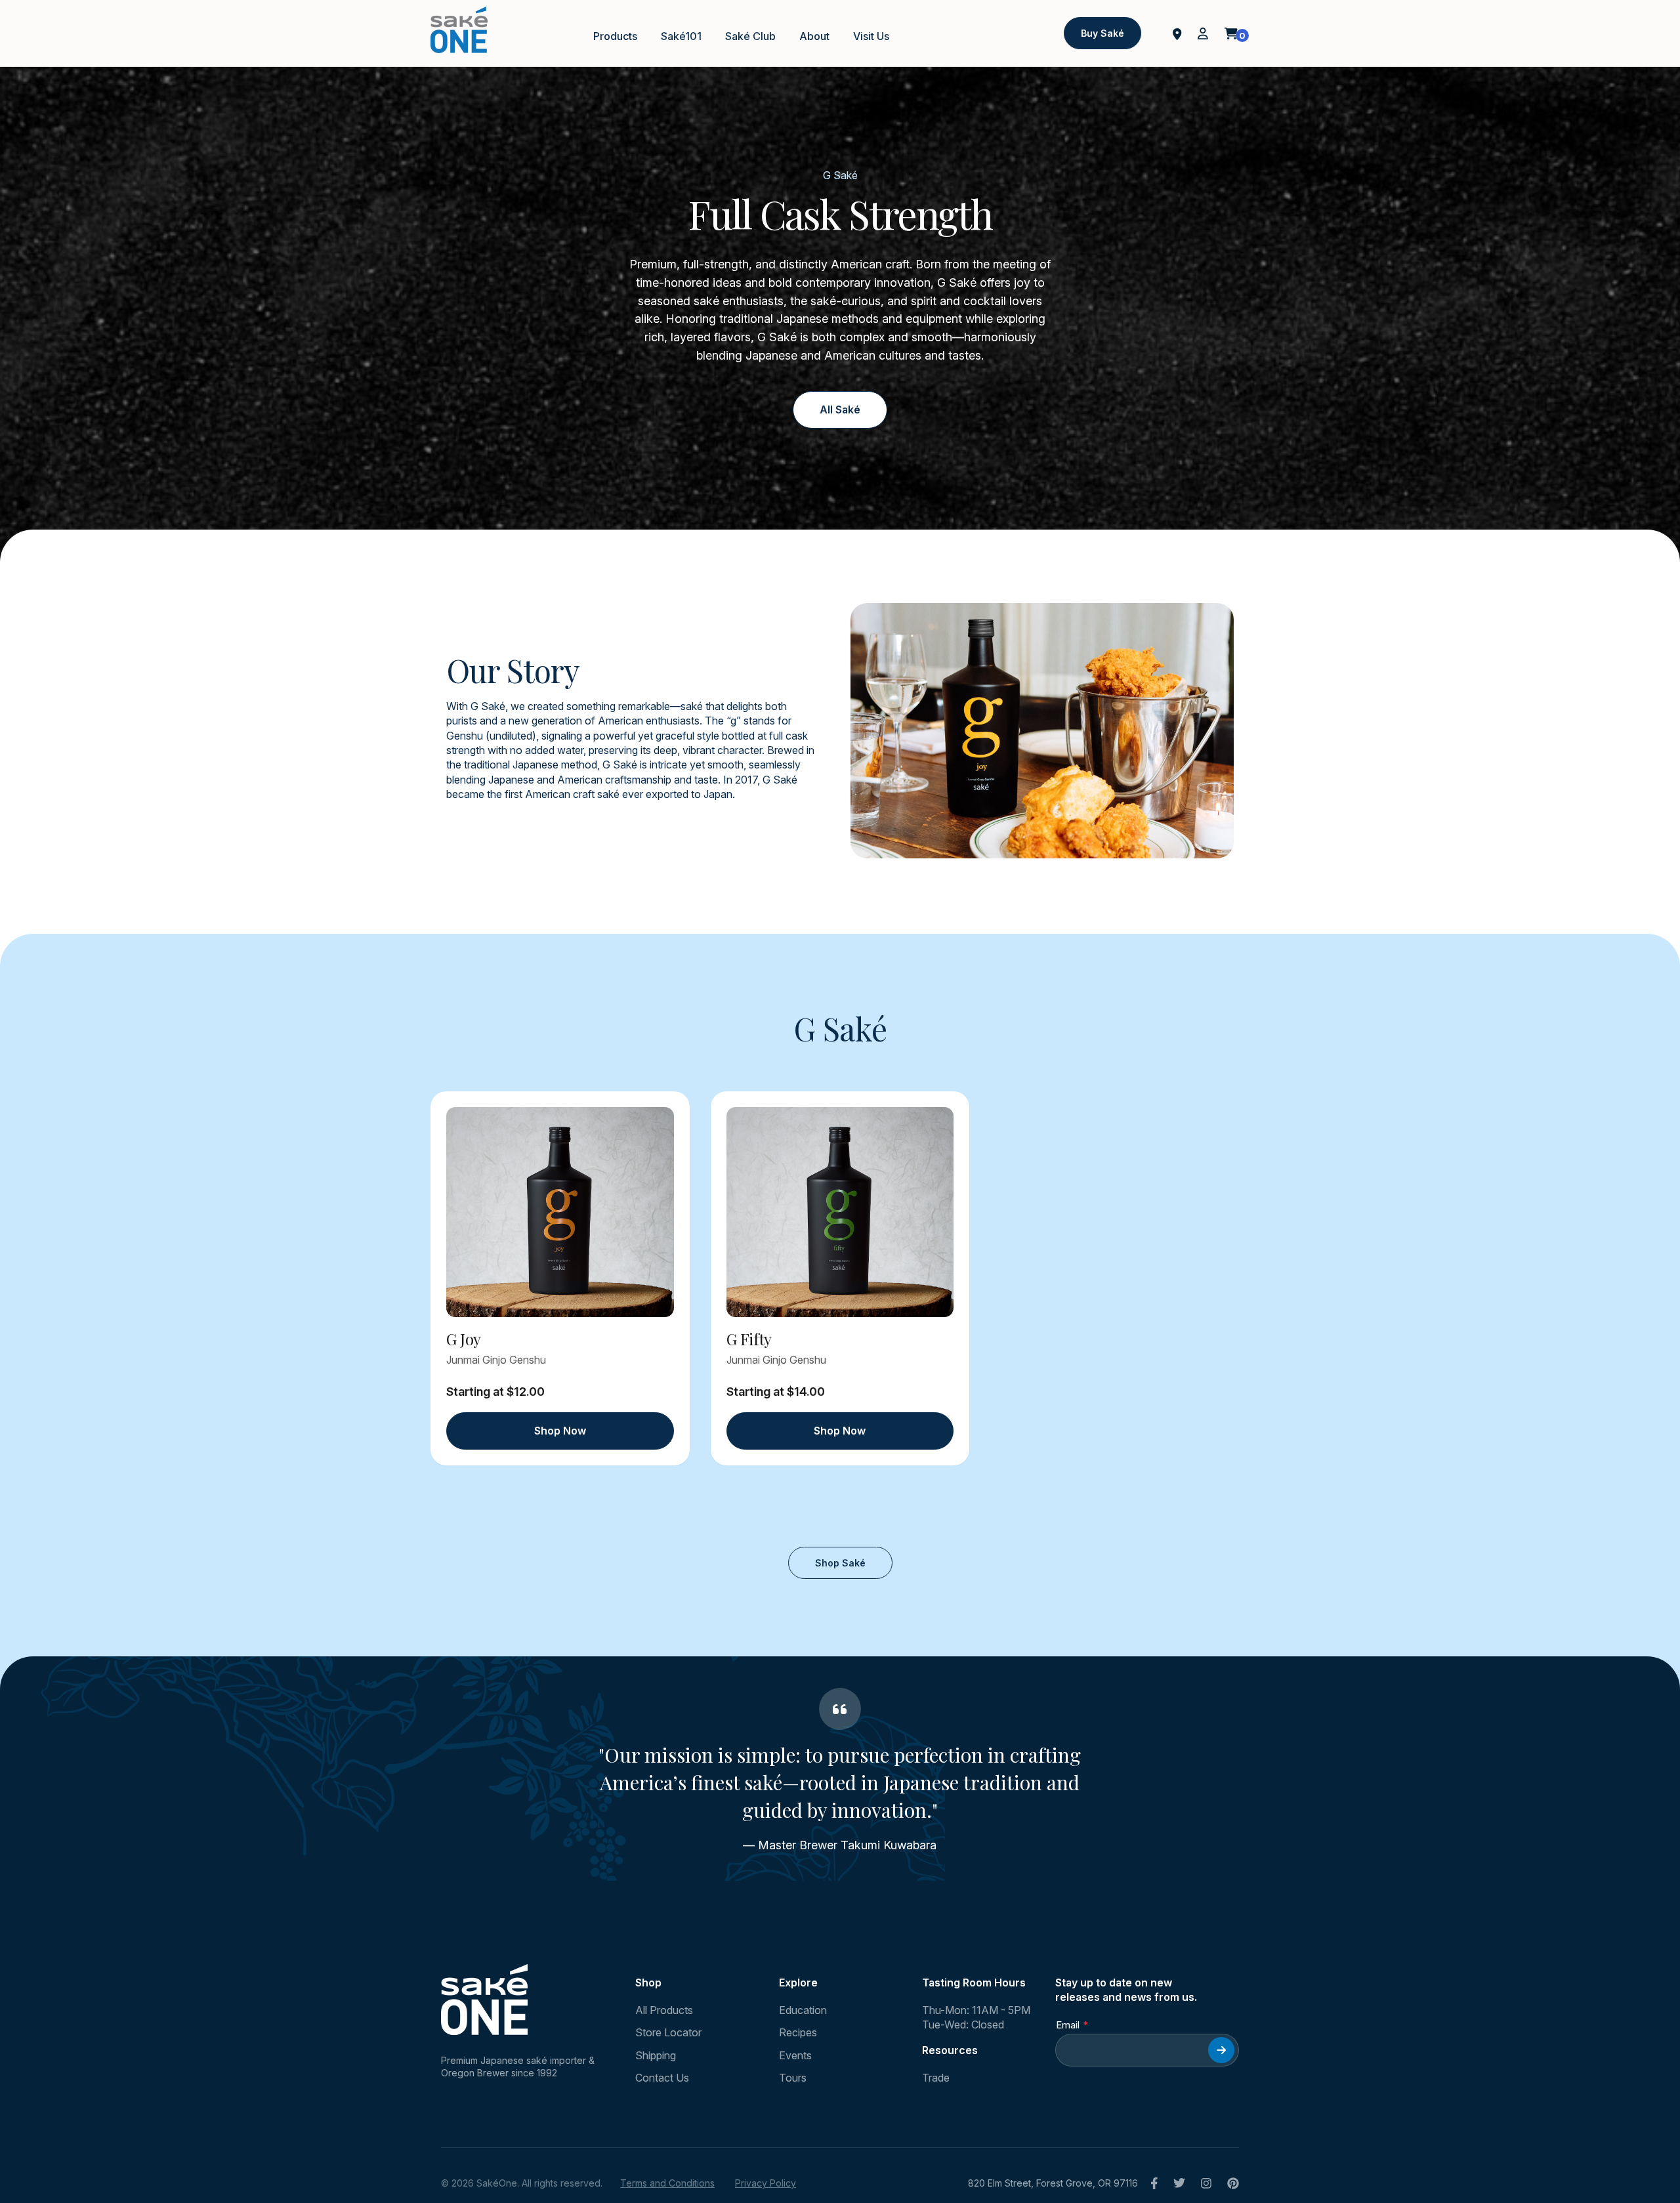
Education (803, 2010)
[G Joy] (560, 1212)
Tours (793, 2078)
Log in (1203, 33)
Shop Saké (840, 1563)
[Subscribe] (1221, 2050)
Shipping (656, 2055)
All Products (664, 2010)
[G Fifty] (840, 1212)
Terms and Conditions (667, 2183)
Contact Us (662, 2078)
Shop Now (560, 1431)
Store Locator (668, 2032)
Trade (936, 2078)
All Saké (840, 409)
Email (1068, 2025)
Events (795, 2055)
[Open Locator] (1177, 33)
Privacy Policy (766, 2183)
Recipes (798, 2032)
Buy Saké (1102, 33)
